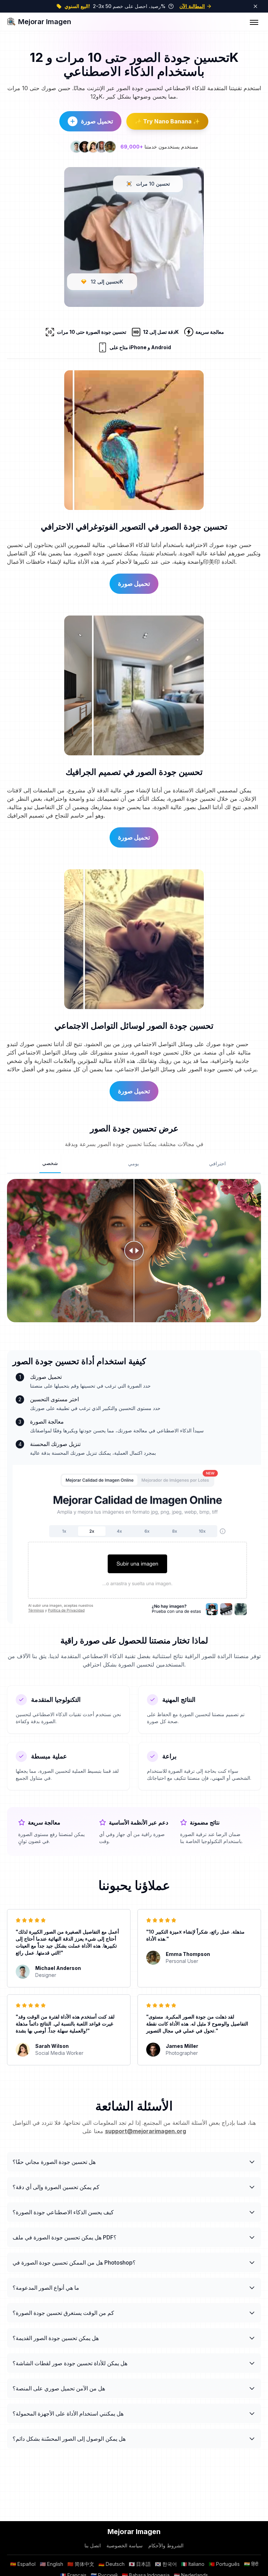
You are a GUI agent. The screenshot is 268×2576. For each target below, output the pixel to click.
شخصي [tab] (50, 1163)
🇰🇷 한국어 (166, 2564)
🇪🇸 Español (23, 2564)
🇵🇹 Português (224, 2564)
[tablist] (134, 1164)
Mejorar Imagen (45, 22)
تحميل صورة (97, 121)
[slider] (134, 1251)
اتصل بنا (93, 2545)
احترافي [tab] (217, 1163)
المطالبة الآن (192, 6)
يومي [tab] (133, 1163)
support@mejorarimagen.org (146, 2131)
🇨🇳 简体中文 (81, 2564)
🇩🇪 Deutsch (111, 2564)
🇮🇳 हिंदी (251, 2564)
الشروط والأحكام (166, 2545)
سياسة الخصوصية (125, 2545)
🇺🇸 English (51, 2564)
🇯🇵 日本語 (140, 2564)
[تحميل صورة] (137, 1545)
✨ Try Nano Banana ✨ (167, 121)
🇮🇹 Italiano (193, 2564)
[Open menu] (254, 22)
